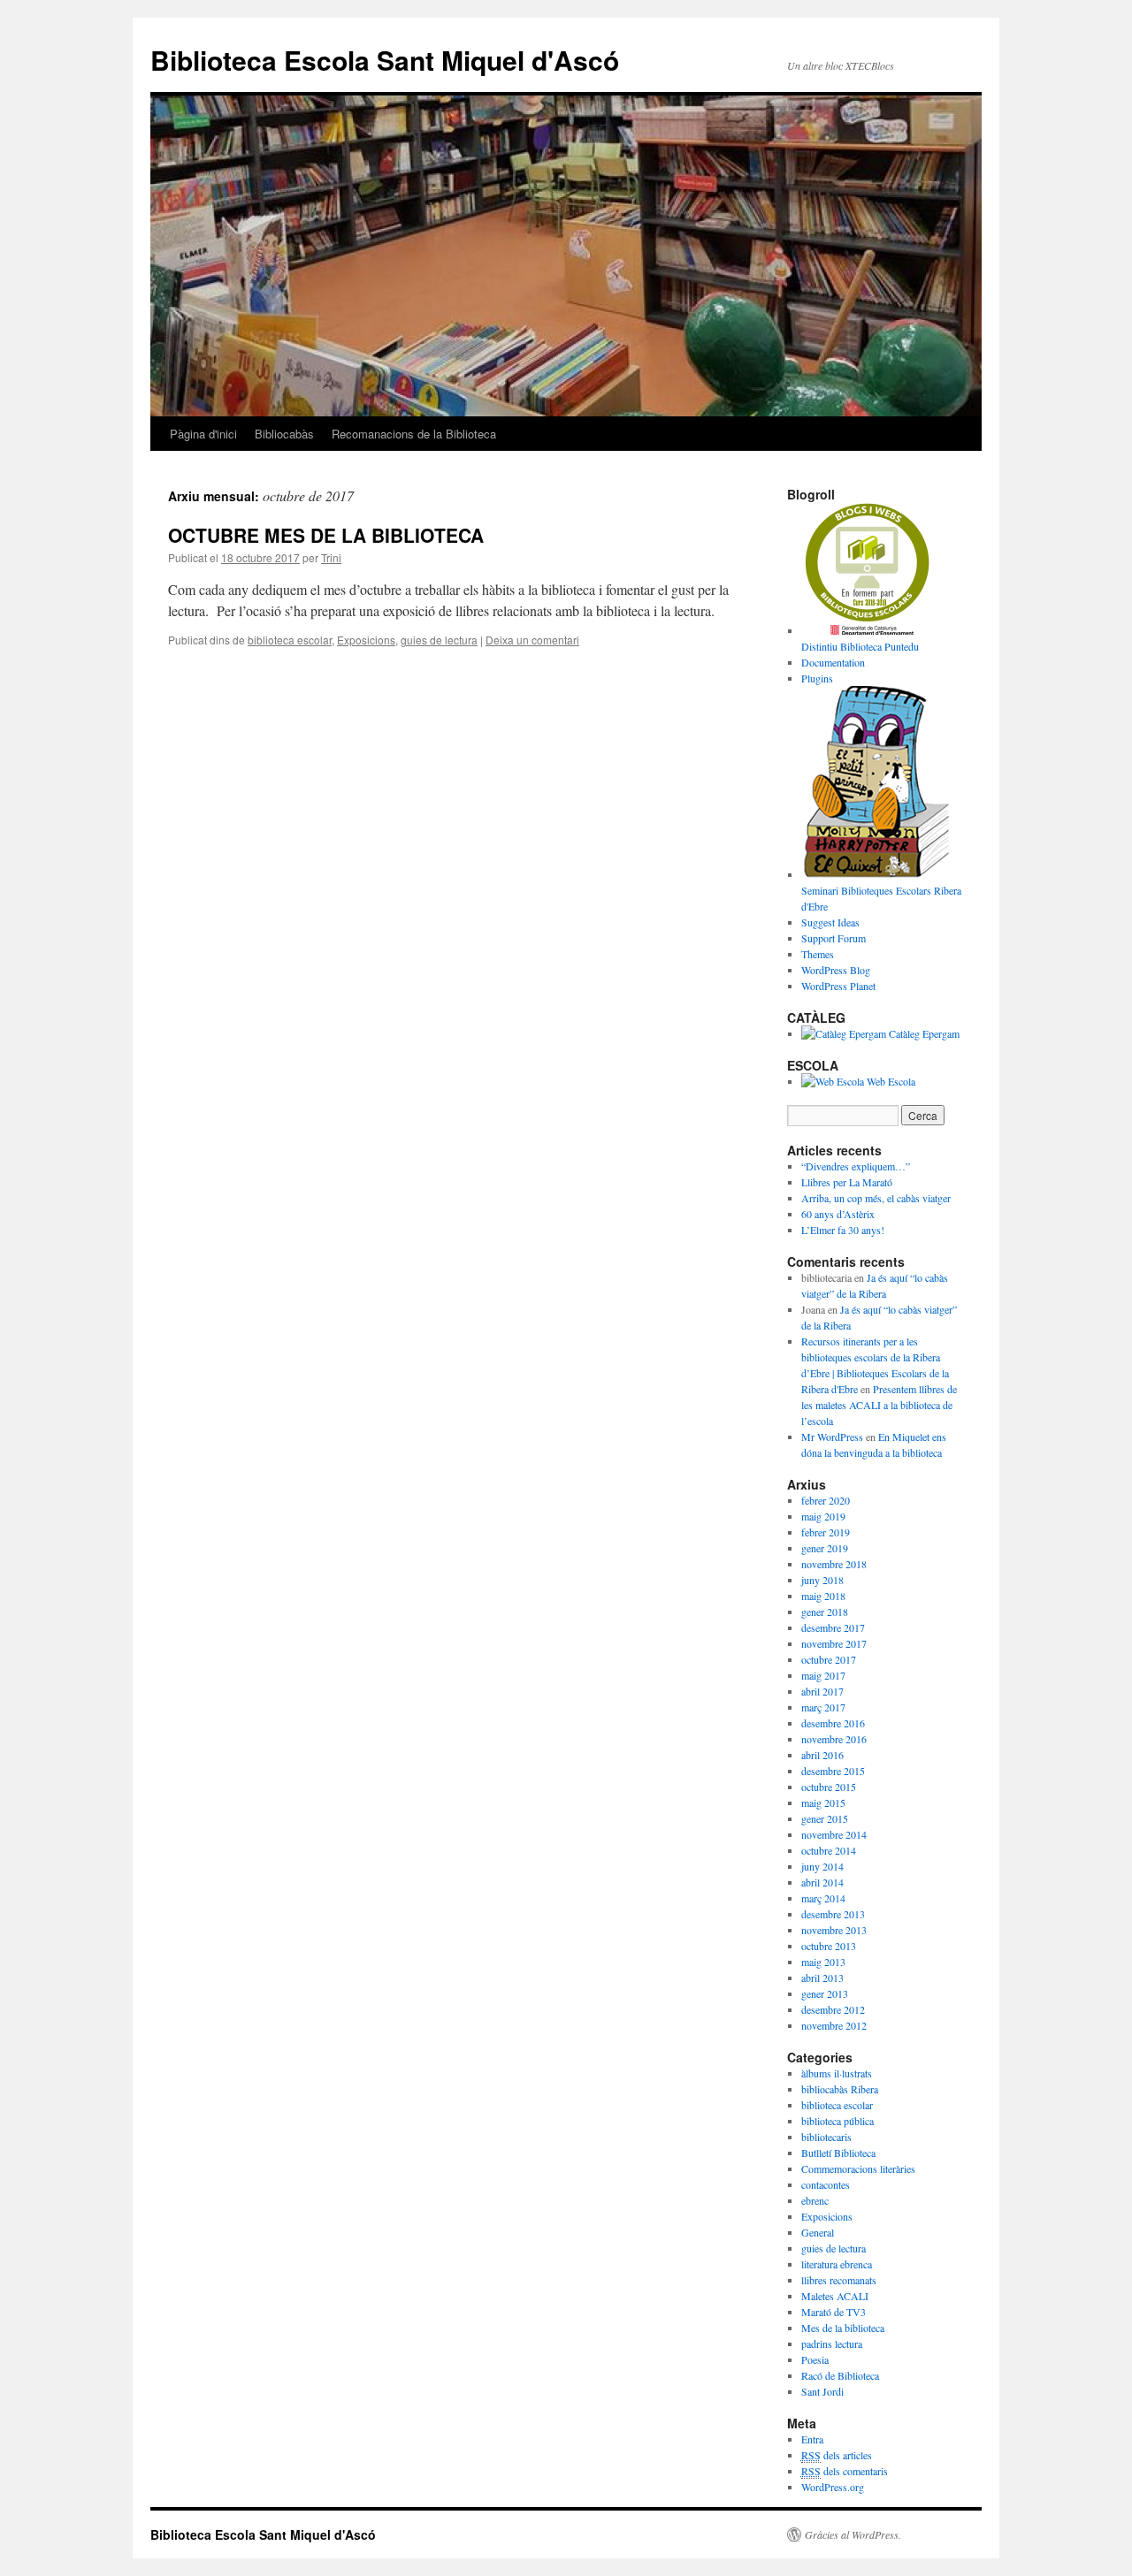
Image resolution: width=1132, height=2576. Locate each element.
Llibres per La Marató (847, 1182)
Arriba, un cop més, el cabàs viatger (876, 1198)
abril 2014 (822, 1882)
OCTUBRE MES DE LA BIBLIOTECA (326, 535)
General (818, 2232)
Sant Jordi (822, 2391)
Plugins (817, 678)
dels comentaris (845, 2471)
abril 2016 (822, 1755)
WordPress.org (833, 2487)
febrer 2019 (826, 1532)
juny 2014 (822, 1866)
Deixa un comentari (532, 640)
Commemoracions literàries (858, 2168)
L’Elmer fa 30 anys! (843, 1230)
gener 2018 (825, 1612)
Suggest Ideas (830, 922)
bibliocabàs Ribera (840, 2089)
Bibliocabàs (284, 434)
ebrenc (815, 2200)
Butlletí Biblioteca (838, 2153)
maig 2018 (823, 1596)
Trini (331, 557)
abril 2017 (822, 1691)
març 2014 (823, 1898)
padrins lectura (832, 2344)
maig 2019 (823, 1516)
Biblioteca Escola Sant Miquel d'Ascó (385, 60)
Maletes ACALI (835, 2296)
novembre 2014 (834, 1834)
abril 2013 (822, 1978)
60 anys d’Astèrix (838, 1214)
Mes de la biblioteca (843, 2328)
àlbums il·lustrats (837, 2073)
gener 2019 (825, 1548)
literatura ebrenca (837, 2264)
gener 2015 (825, 1818)
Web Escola (890, 1081)
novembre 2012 (834, 2025)
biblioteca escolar (290, 640)
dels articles (837, 2455)
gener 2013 (825, 1993)
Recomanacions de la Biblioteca (414, 434)
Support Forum (834, 938)
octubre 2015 (829, 1787)
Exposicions (366, 640)
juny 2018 (822, 1580)
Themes (818, 954)
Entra (812, 2439)
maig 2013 (823, 1962)
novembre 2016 (834, 1739)
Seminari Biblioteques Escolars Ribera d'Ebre (881, 898)
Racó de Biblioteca (840, 2375)
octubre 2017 (829, 1659)
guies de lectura (439, 640)
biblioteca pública (838, 2121)
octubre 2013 (829, 1946)
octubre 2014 (829, 1850)
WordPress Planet (838, 986)
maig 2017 (823, 1675)
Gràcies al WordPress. (853, 2534)
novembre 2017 (834, 1643)
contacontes (826, 2184)
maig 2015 (823, 1802)
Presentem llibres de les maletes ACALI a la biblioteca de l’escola (879, 1405)
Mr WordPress (832, 1437)
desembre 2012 (833, 2009)
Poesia (815, 2359)
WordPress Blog (836, 970)
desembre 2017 (833, 1627)
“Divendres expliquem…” (856, 1166)
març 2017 (823, 1707)
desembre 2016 (833, 1723)
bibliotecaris (826, 2137)
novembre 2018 (834, 1564)
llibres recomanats (839, 2280)
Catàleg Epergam (923, 1033)
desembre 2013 (833, 1914)
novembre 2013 (834, 1930)
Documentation (833, 662)
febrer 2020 (826, 1500)
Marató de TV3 (834, 2312)
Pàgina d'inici (203, 434)
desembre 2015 (833, 1771)
